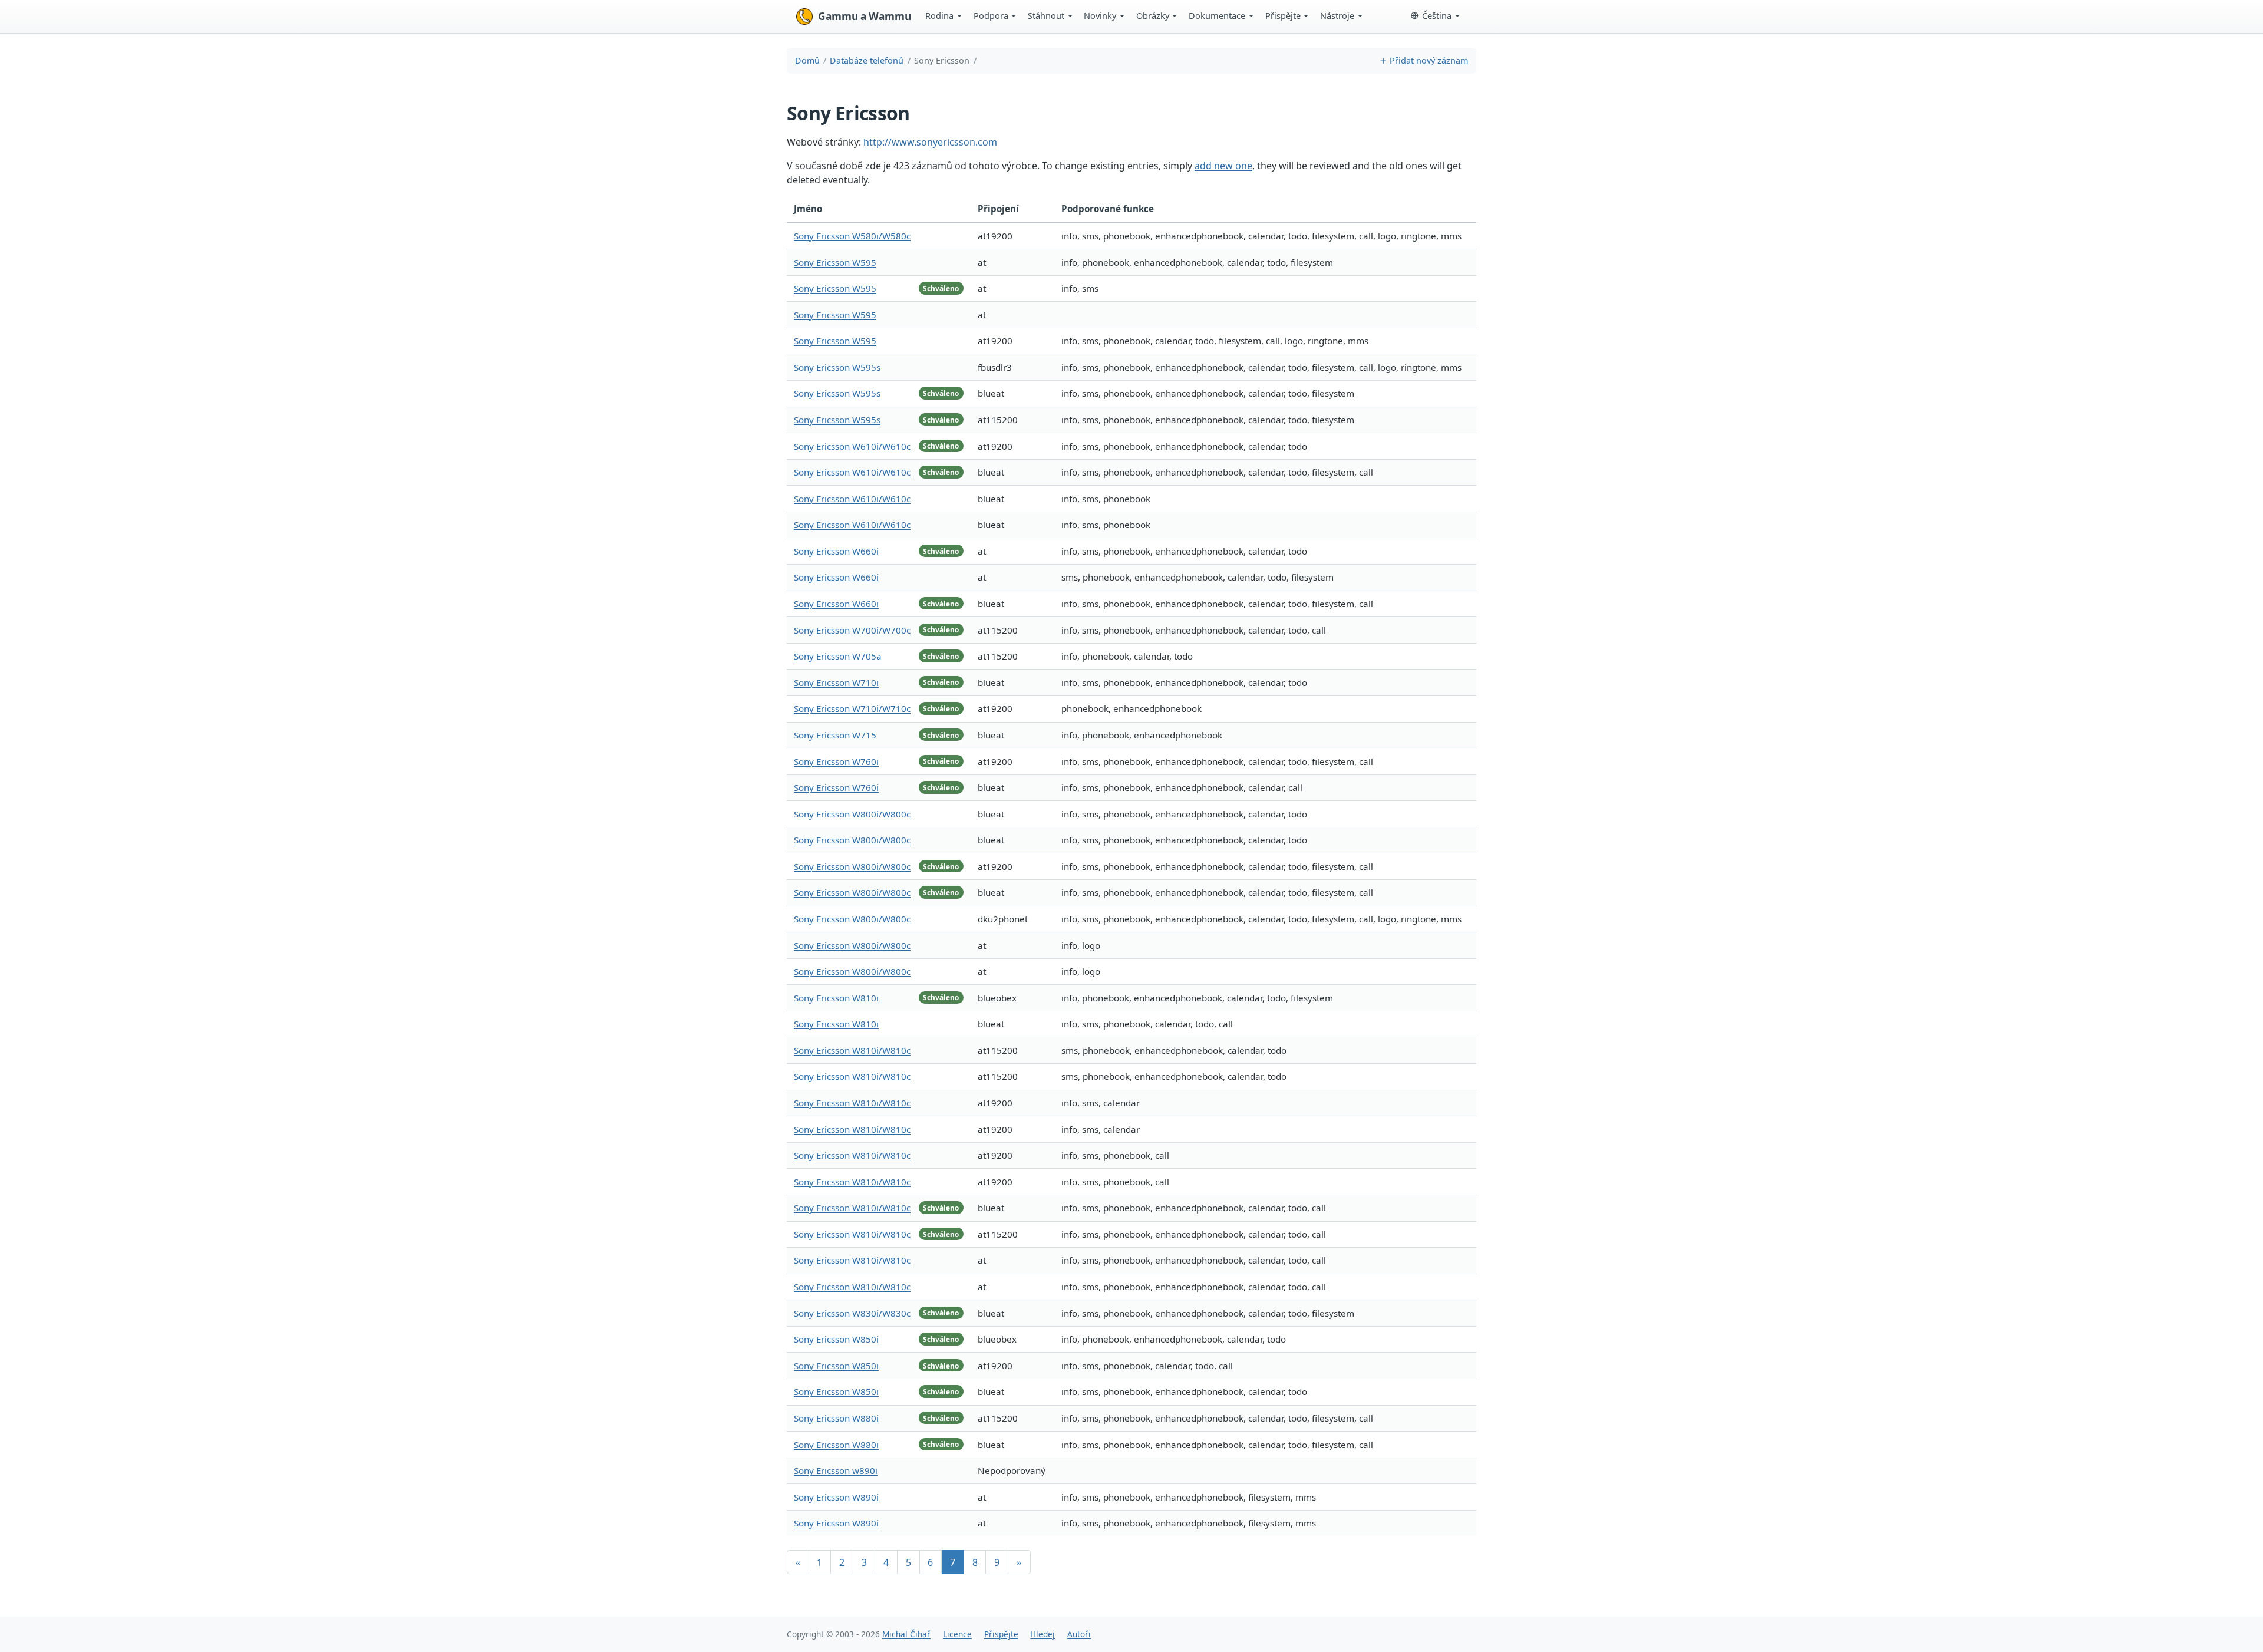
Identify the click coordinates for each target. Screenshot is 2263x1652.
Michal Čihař (906, 1634)
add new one (1223, 166)
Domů (807, 60)
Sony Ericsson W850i (836, 1339)
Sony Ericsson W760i (836, 761)
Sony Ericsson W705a (838, 656)
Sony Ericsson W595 (835, 262)
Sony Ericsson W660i (836, 551)
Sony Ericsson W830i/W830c (852, 1313)
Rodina (939, 15)
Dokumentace (1217, 15)
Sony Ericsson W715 (835, 735)
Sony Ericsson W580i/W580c (852, 236)
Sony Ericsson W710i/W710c (852, 708)
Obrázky (1153, 15)
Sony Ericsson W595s (837, 367)
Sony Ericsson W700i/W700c (852, 630)
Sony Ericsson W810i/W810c (852, 1050)
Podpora (991, 15)
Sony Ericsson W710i (836, 682)
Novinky (1100, 15)
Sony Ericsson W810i (836, 998)
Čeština (1437, 15)
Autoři (1079, 1634)
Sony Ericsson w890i (836, 1470)
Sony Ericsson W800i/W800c (852, 814)
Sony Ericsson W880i (836, 1418)
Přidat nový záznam (1428, 60)
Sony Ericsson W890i (836, 1497)
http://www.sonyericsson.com (930, 142)
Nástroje (1337, 15)
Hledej (1043, 1634)
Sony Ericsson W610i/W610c (852, 446)
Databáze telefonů (867, 60)
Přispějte (1283, 15)
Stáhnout (1046, 15)
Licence (957, 1634)
